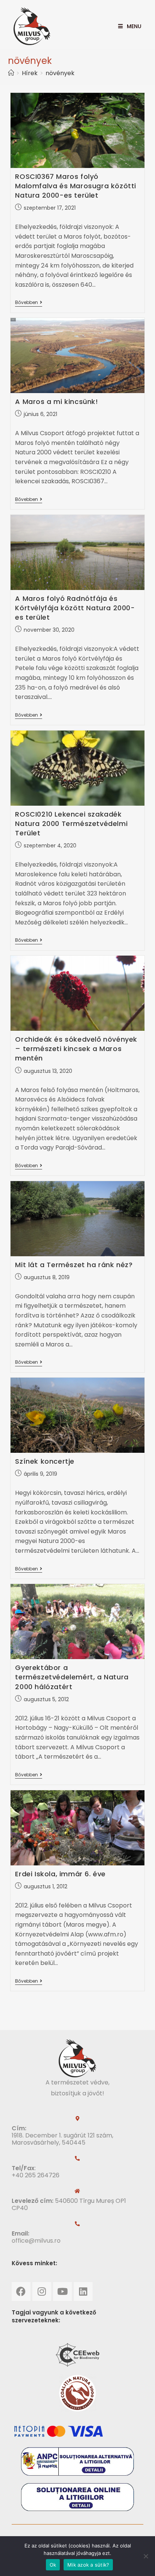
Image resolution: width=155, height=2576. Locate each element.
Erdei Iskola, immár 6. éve (60, 1874)
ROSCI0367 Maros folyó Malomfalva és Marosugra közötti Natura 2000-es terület (76, 186)
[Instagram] (42, 2292)
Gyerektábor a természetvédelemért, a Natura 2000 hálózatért (72, 1677)
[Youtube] (62, 2292)
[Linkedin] (83, 2292)
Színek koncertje (45, 1461)
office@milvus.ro (36, 2241)
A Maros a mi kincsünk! (56, 402)
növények (60, 73)
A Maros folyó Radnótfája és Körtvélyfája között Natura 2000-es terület (75, 608)
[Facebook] (21, 2292)
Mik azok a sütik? (88, 2565)
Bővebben (29, 303)
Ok (53, 2565)
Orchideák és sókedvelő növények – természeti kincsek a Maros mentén (76, 1049)
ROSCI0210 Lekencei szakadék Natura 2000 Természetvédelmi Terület (71, 824)
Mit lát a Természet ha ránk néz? (74, 1265)
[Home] (11, 73)
